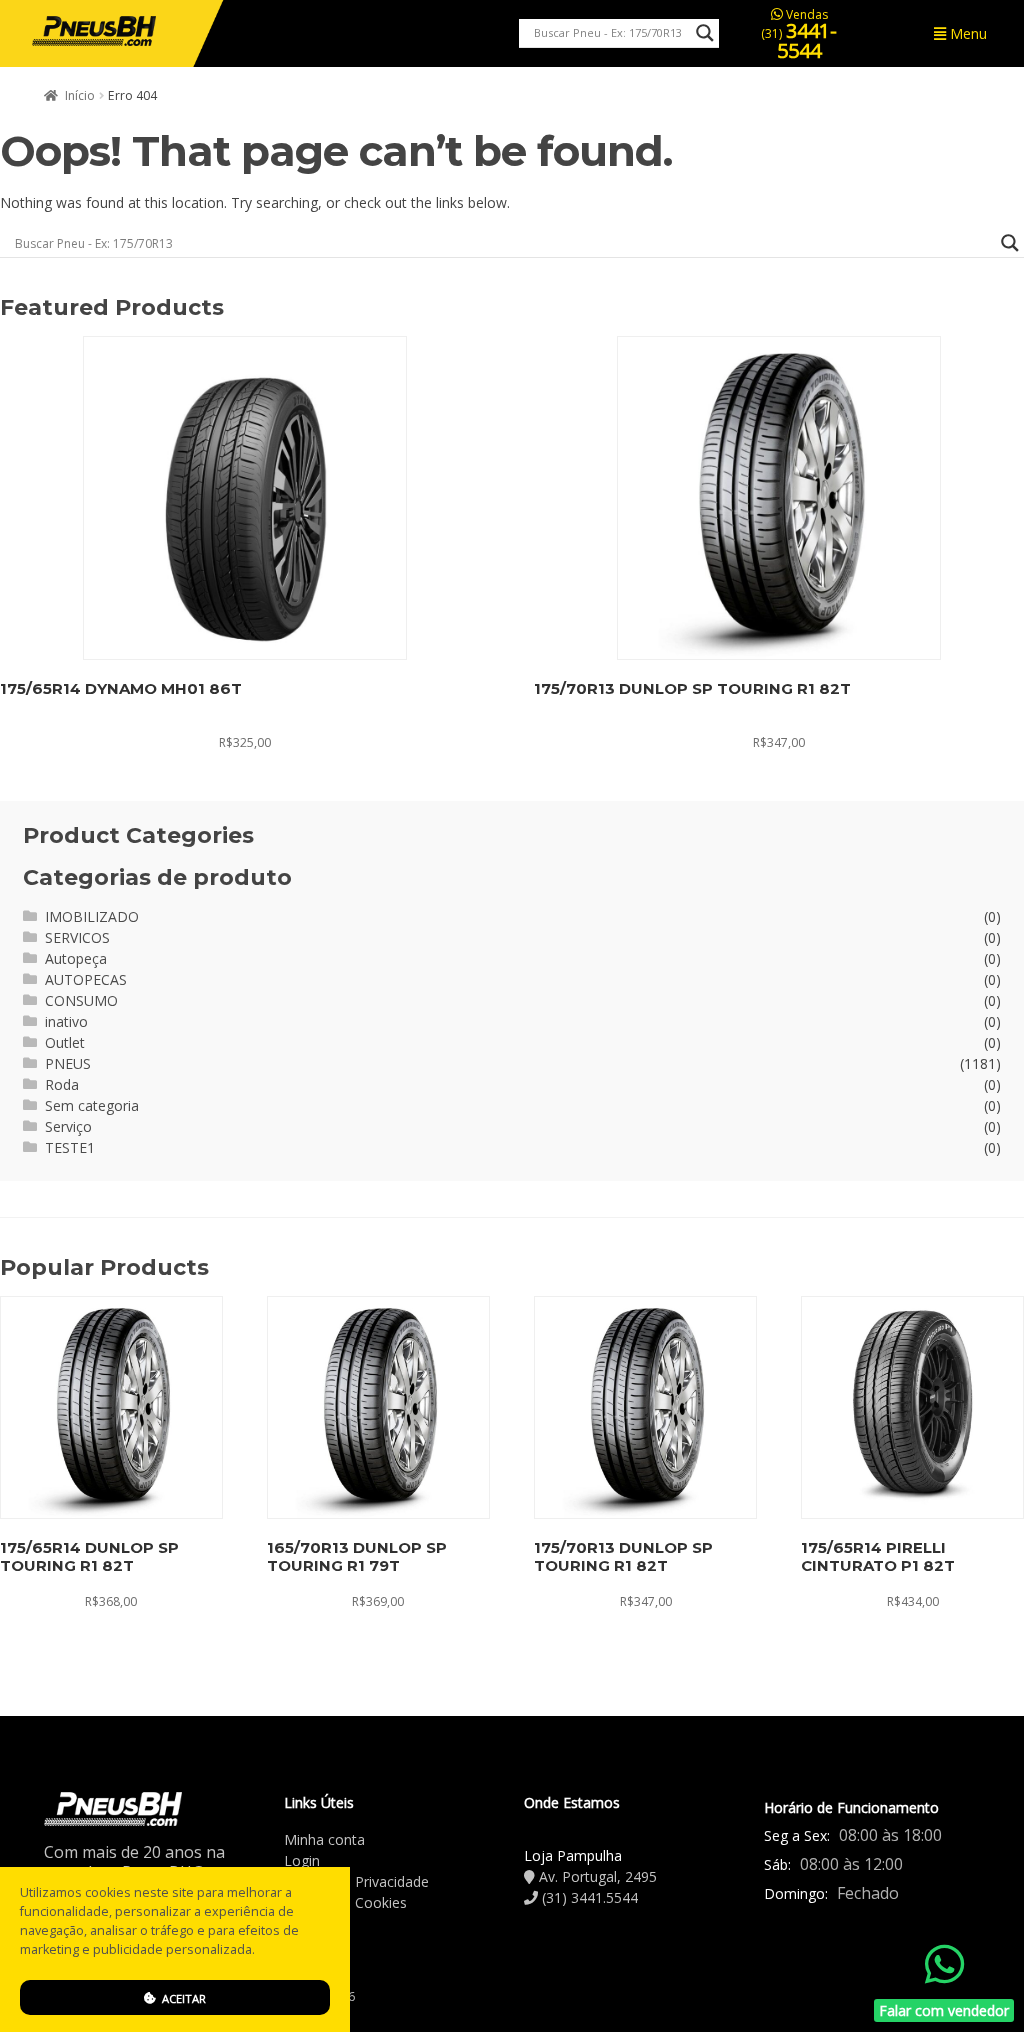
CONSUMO (81, 1000)
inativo (66, 1021)
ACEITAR (182, 1998)
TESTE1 (70, 1147)
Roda (62, 1084)
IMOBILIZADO (92, 916)
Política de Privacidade (356, 1881)
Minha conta (324, 1839)
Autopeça (76, 958)
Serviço (68, 1126)
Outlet (65, 1042)
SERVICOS (77, 937)
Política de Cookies (345, 1902)
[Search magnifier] (705, 33)
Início (80, 95)
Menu (966, 33)
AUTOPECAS (86, 979)
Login (302, 1860)
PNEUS (68, 1063)
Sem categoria (92, 1105)
